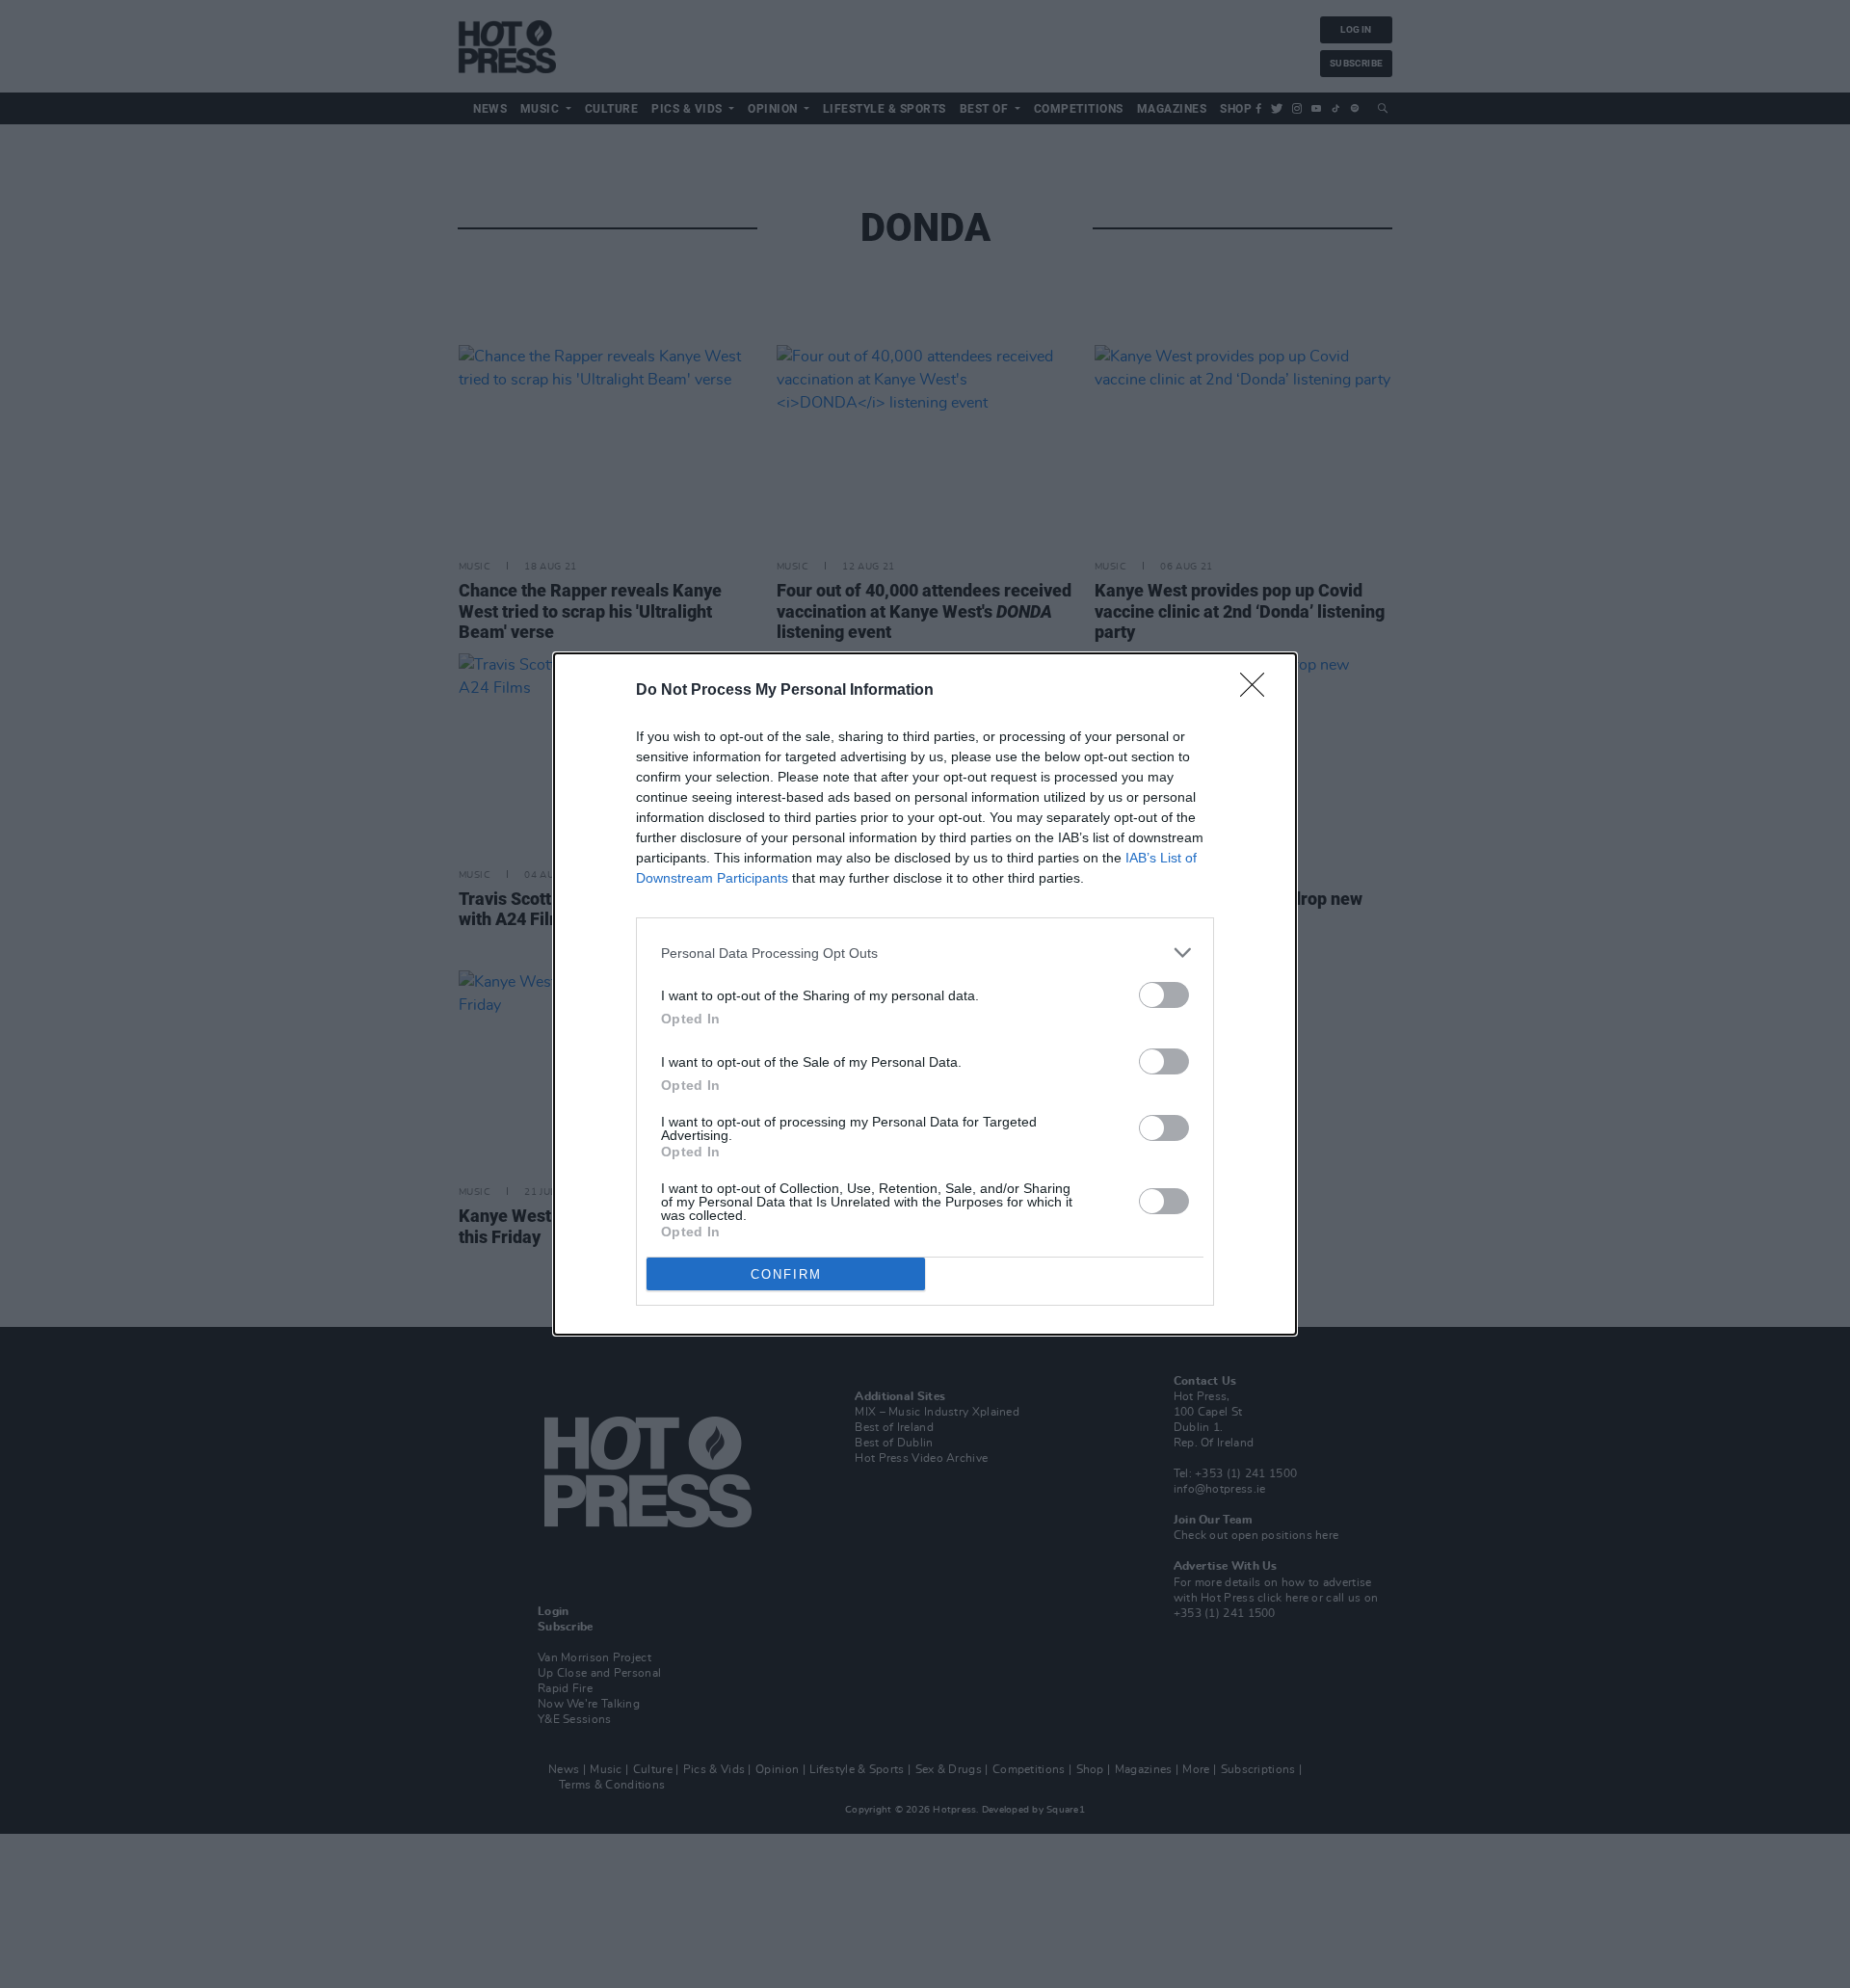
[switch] (1164, 995)
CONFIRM (786, 1274)
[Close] (1258, 691)
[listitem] (925, 953)
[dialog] (925, 994)
